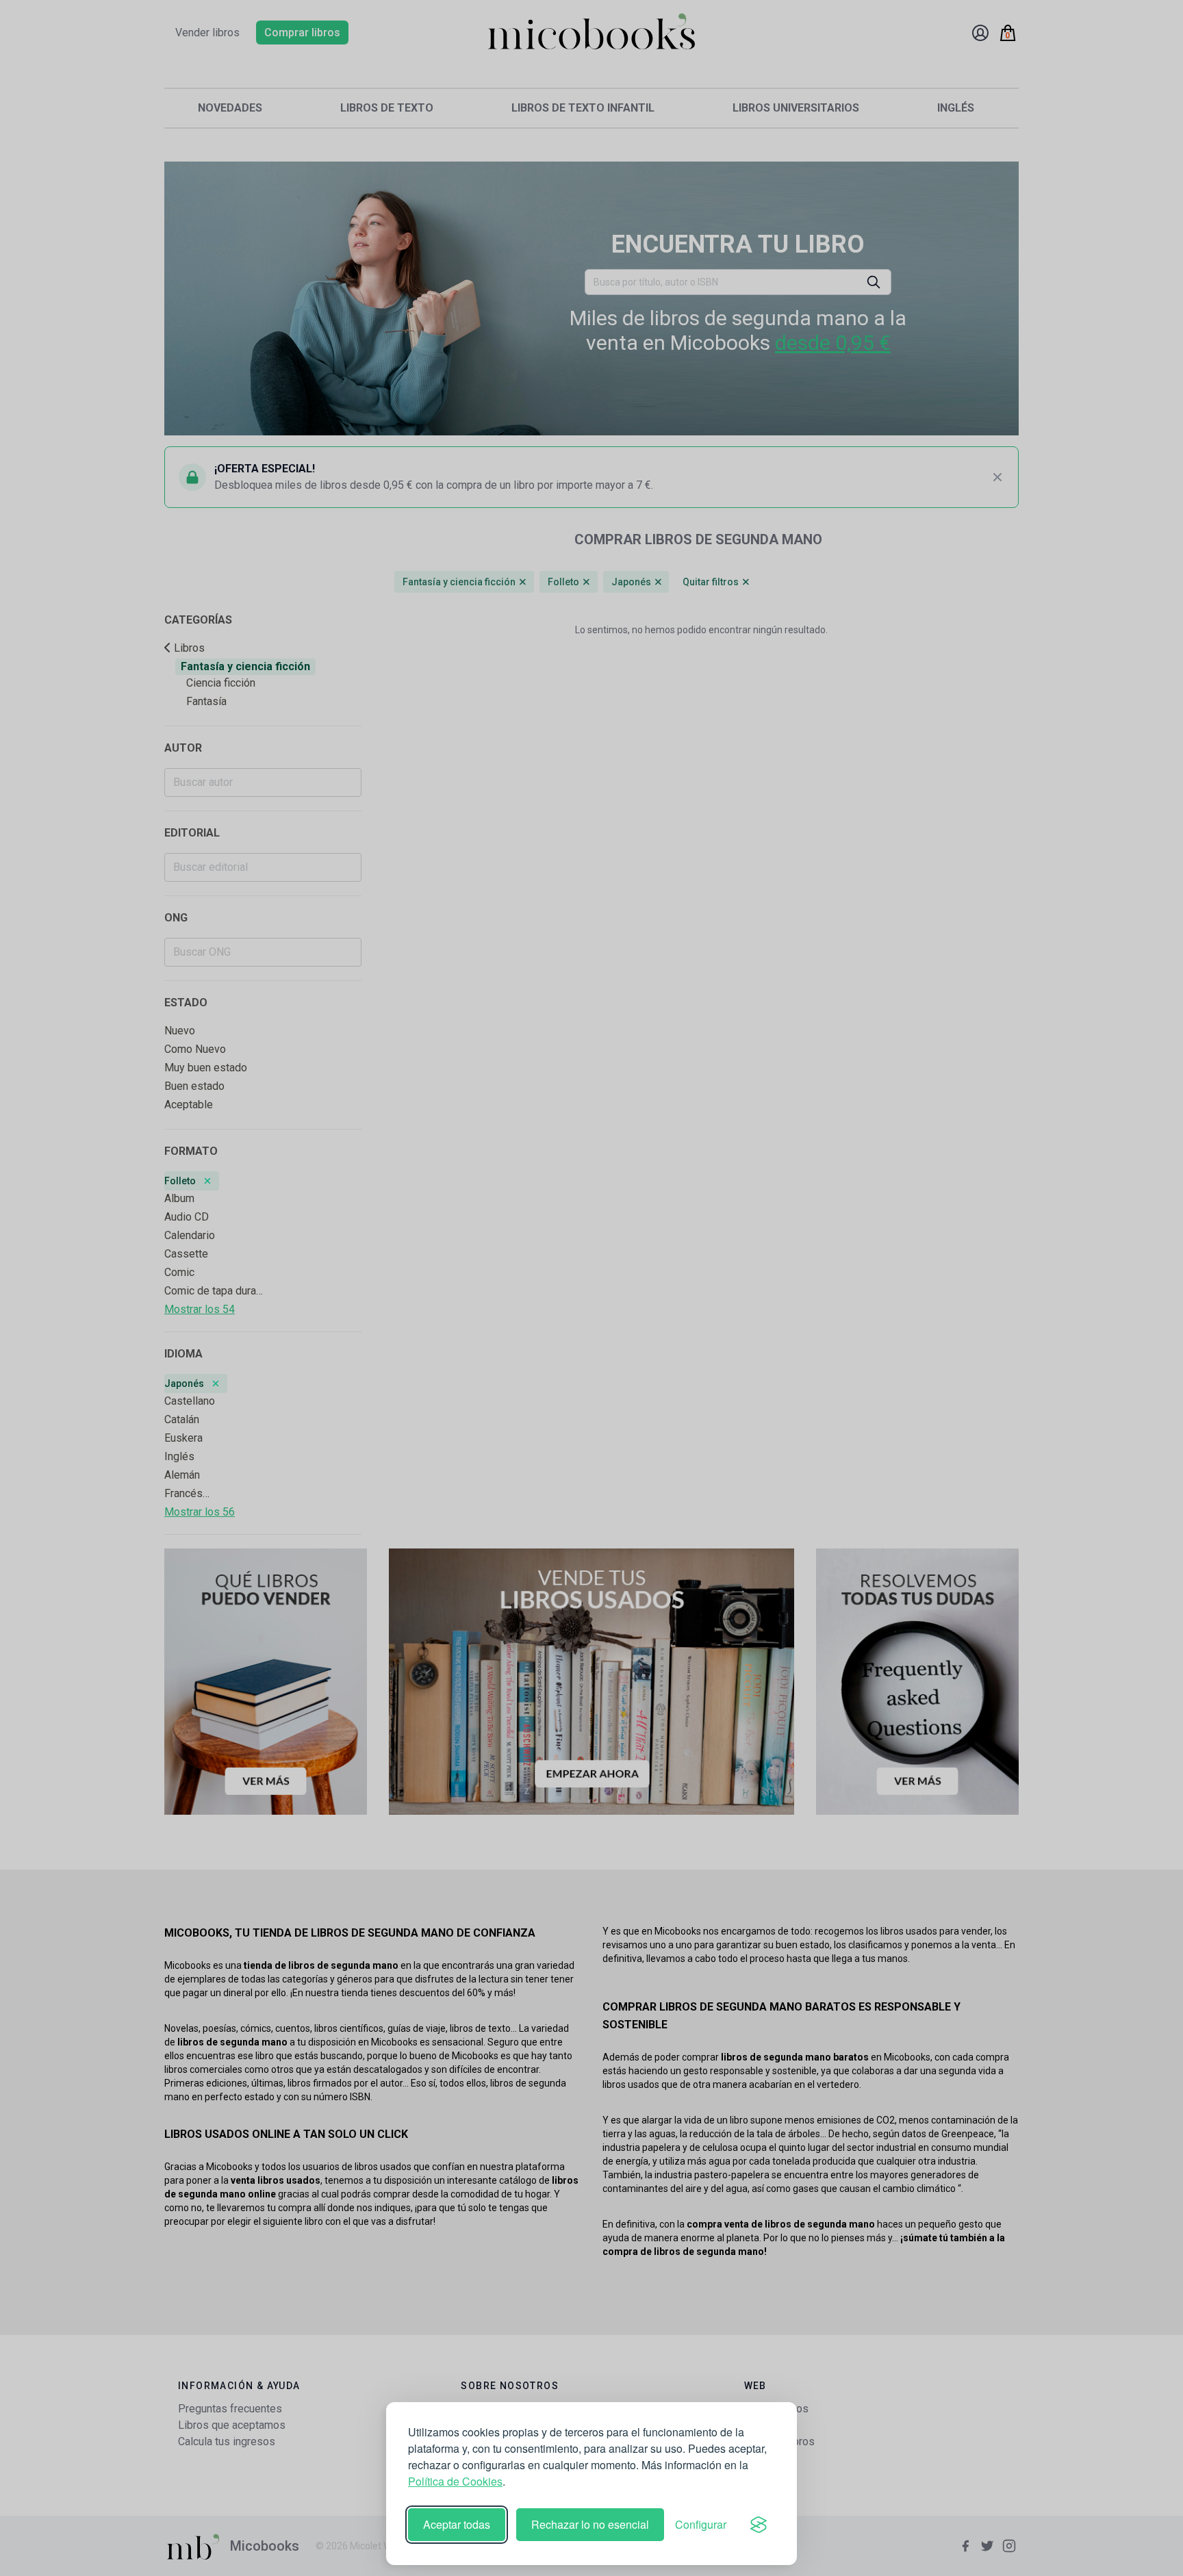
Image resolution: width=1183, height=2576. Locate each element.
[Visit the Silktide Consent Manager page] (759, 2525)
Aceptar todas (457, 2524)
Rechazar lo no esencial (590, 2524)
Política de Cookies (455, 2481)
